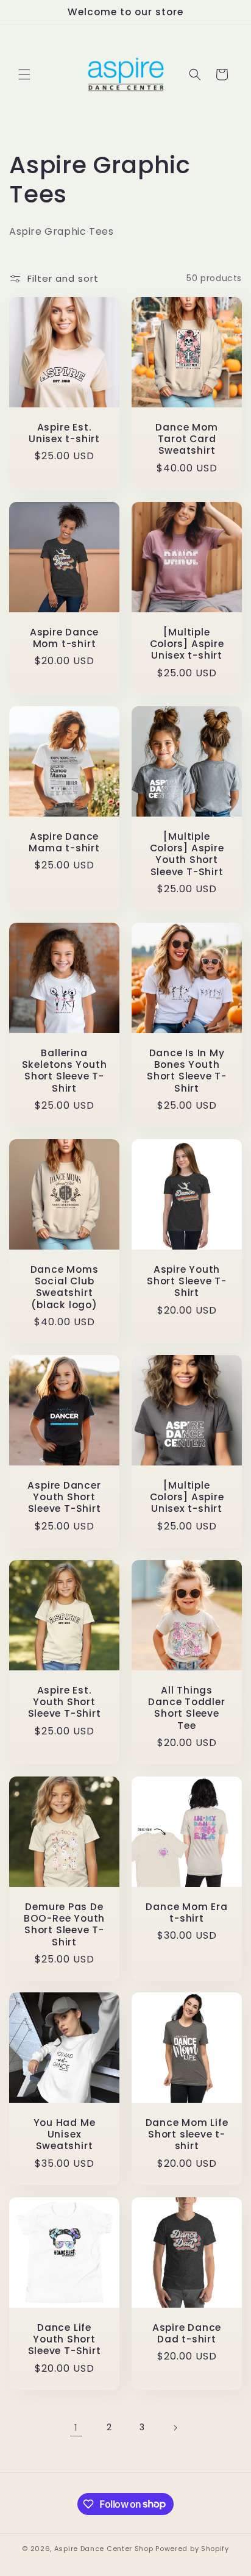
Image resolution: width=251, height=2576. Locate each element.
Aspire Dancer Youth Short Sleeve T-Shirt (64, 1497)
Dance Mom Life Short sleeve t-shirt (187, 2134)
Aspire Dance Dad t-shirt (187, 2333)
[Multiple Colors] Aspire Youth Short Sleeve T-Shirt (187, 854)
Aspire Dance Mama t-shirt (64, 842)
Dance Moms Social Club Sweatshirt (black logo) (65, 1287)
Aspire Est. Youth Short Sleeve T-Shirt (65, 1702)
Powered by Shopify (192, 2549)
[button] (24, 74)
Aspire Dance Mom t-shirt (64, 638)
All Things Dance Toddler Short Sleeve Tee (186, 1708)
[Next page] (175, 2428)
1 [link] (76, 2428)
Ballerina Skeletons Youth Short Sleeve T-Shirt (65, 1071)
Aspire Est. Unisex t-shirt (64, 433)
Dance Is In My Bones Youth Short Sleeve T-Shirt (187, 1071)
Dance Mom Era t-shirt (186, 1912)
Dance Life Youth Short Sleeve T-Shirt (65, 2339)
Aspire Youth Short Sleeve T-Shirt (187, 1281)
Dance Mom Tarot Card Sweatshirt (186, 439)
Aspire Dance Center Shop (104, 2549)
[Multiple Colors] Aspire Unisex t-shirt (187, 644)
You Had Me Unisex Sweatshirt (65, 2134)
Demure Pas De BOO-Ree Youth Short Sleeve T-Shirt (64, 1924)
